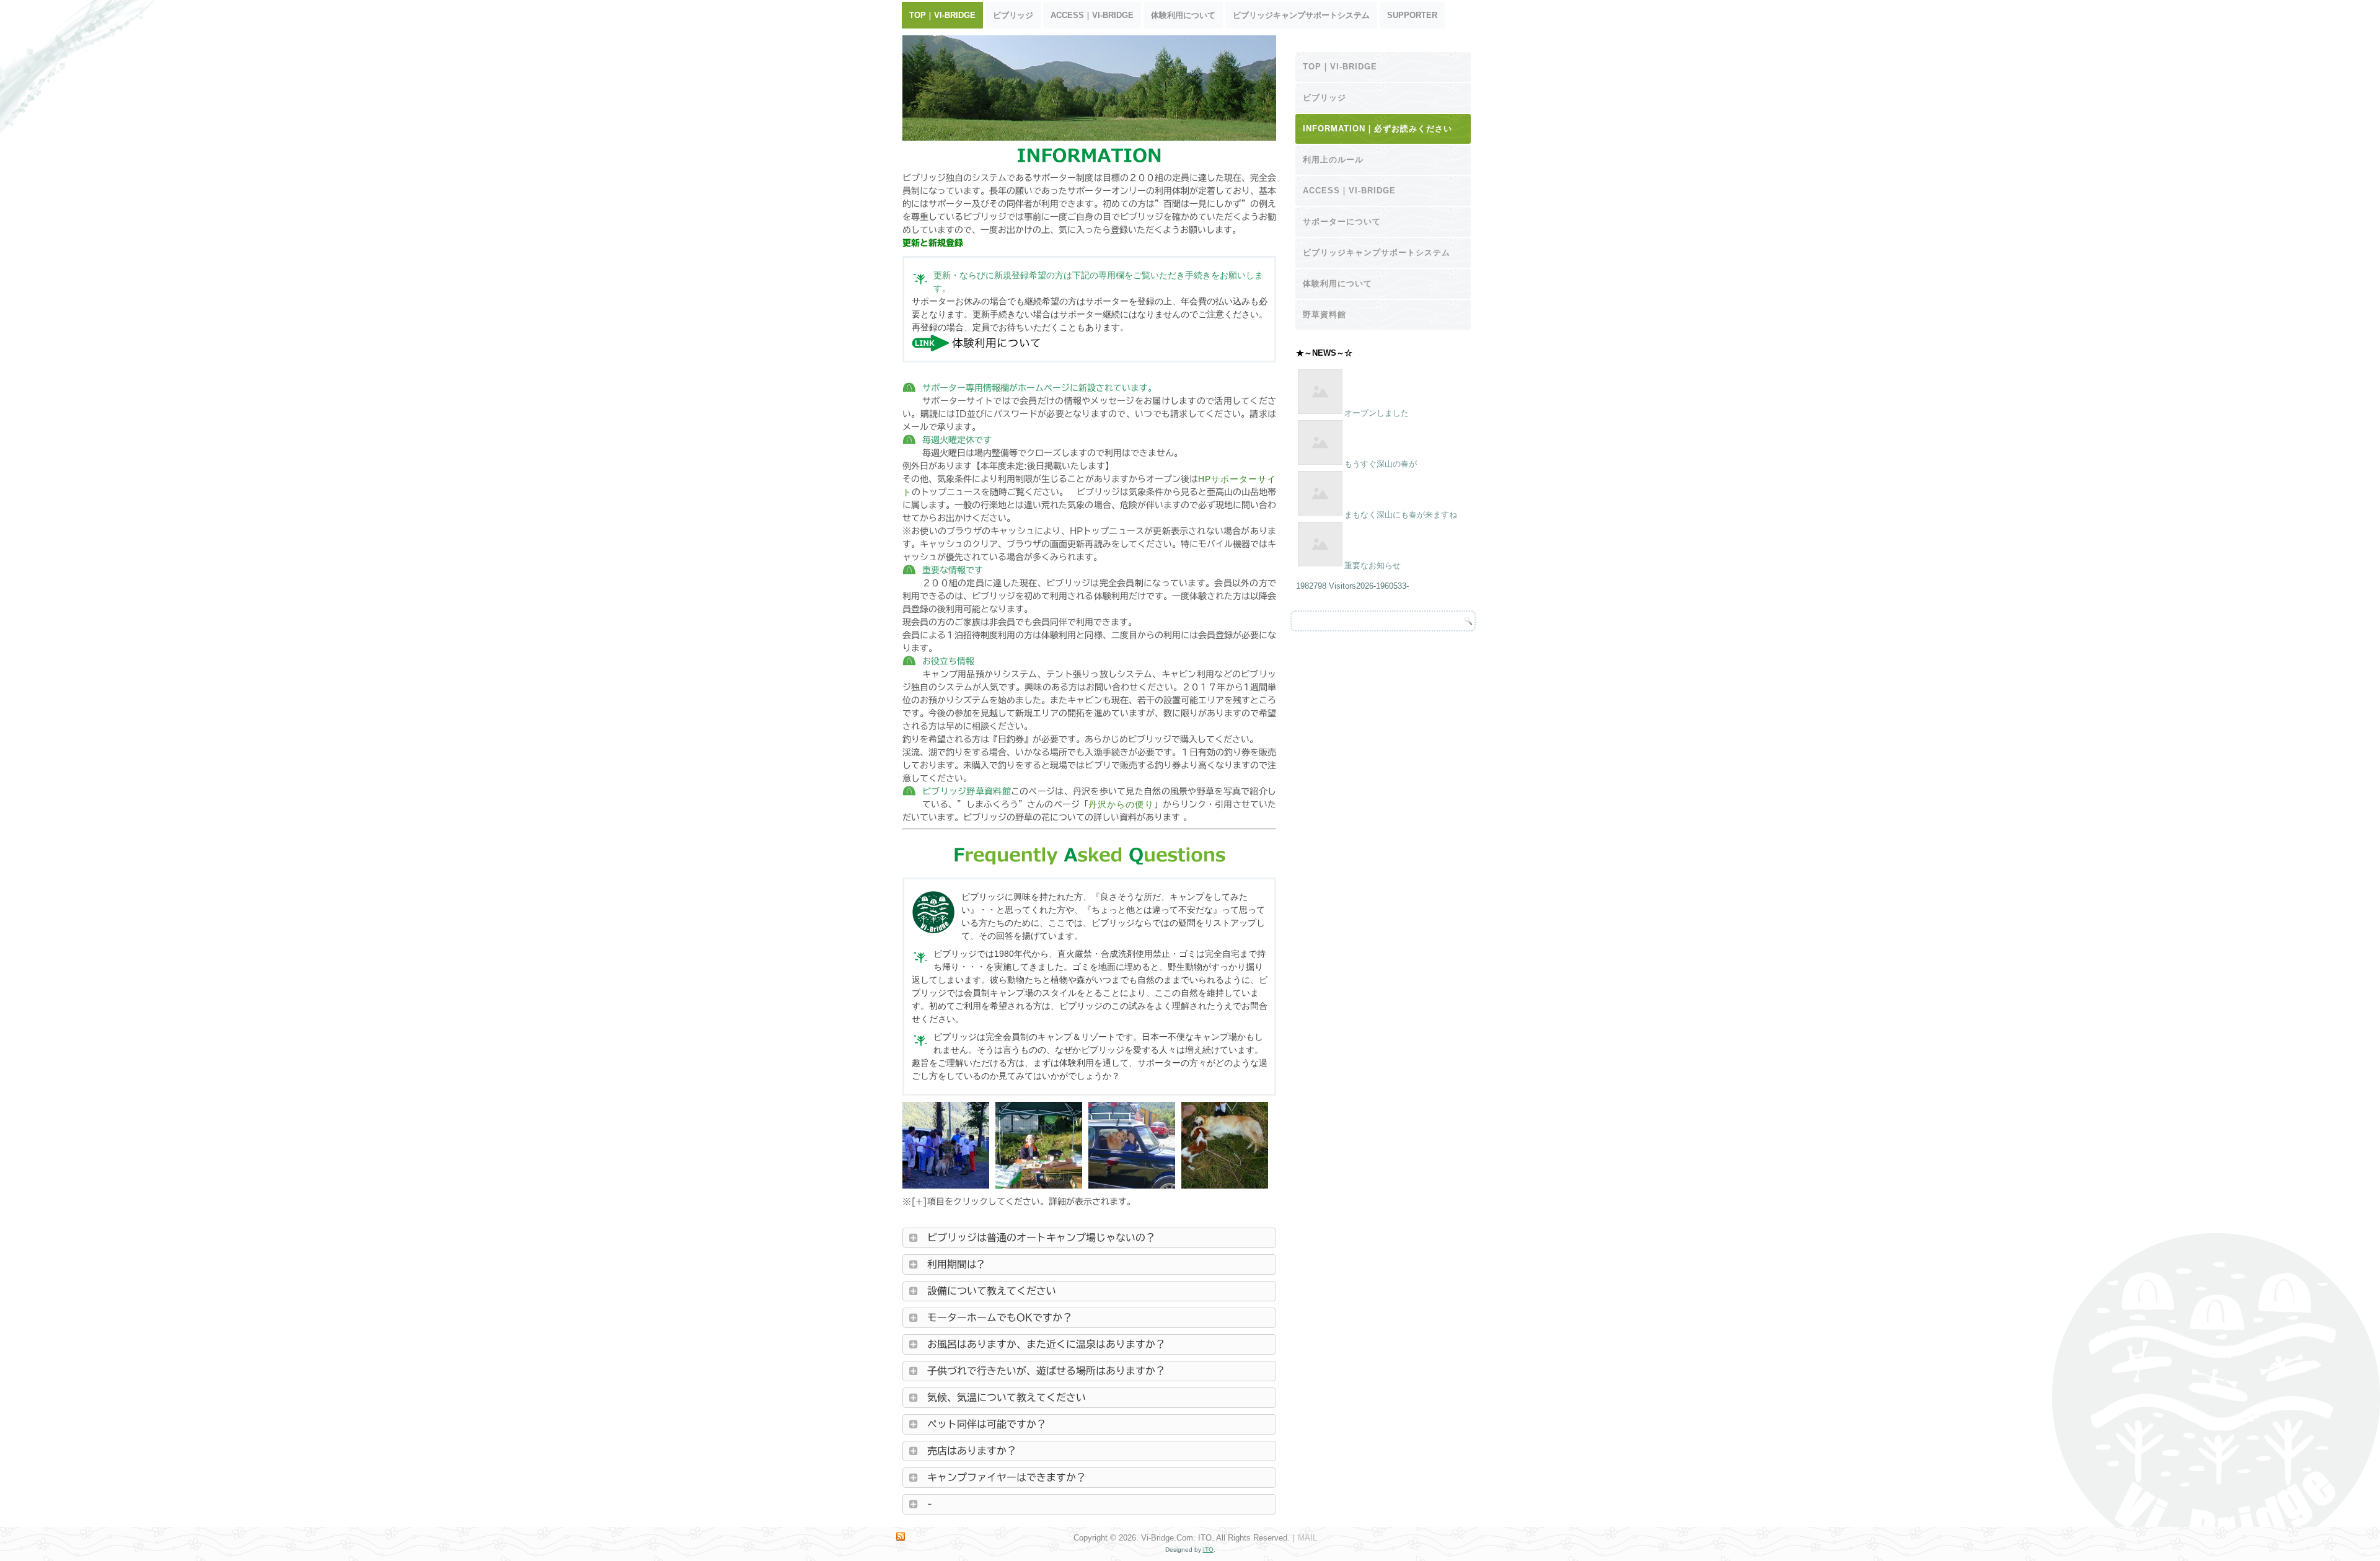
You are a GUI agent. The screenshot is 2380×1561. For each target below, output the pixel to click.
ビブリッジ (1013, 15)
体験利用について (1183, 15)
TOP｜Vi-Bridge (942, 15)
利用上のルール (1333, 160)
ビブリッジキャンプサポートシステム (1301, 15)
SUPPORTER (1412, 15)
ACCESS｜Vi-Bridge (1092, 15)
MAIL (1307, 1538)
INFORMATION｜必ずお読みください (1377, 129)
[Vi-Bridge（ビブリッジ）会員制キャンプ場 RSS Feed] (901, 1537)
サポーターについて (1342, 222)
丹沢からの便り (1121, 804)
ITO (1208, 1550)
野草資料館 (1324, 314)
